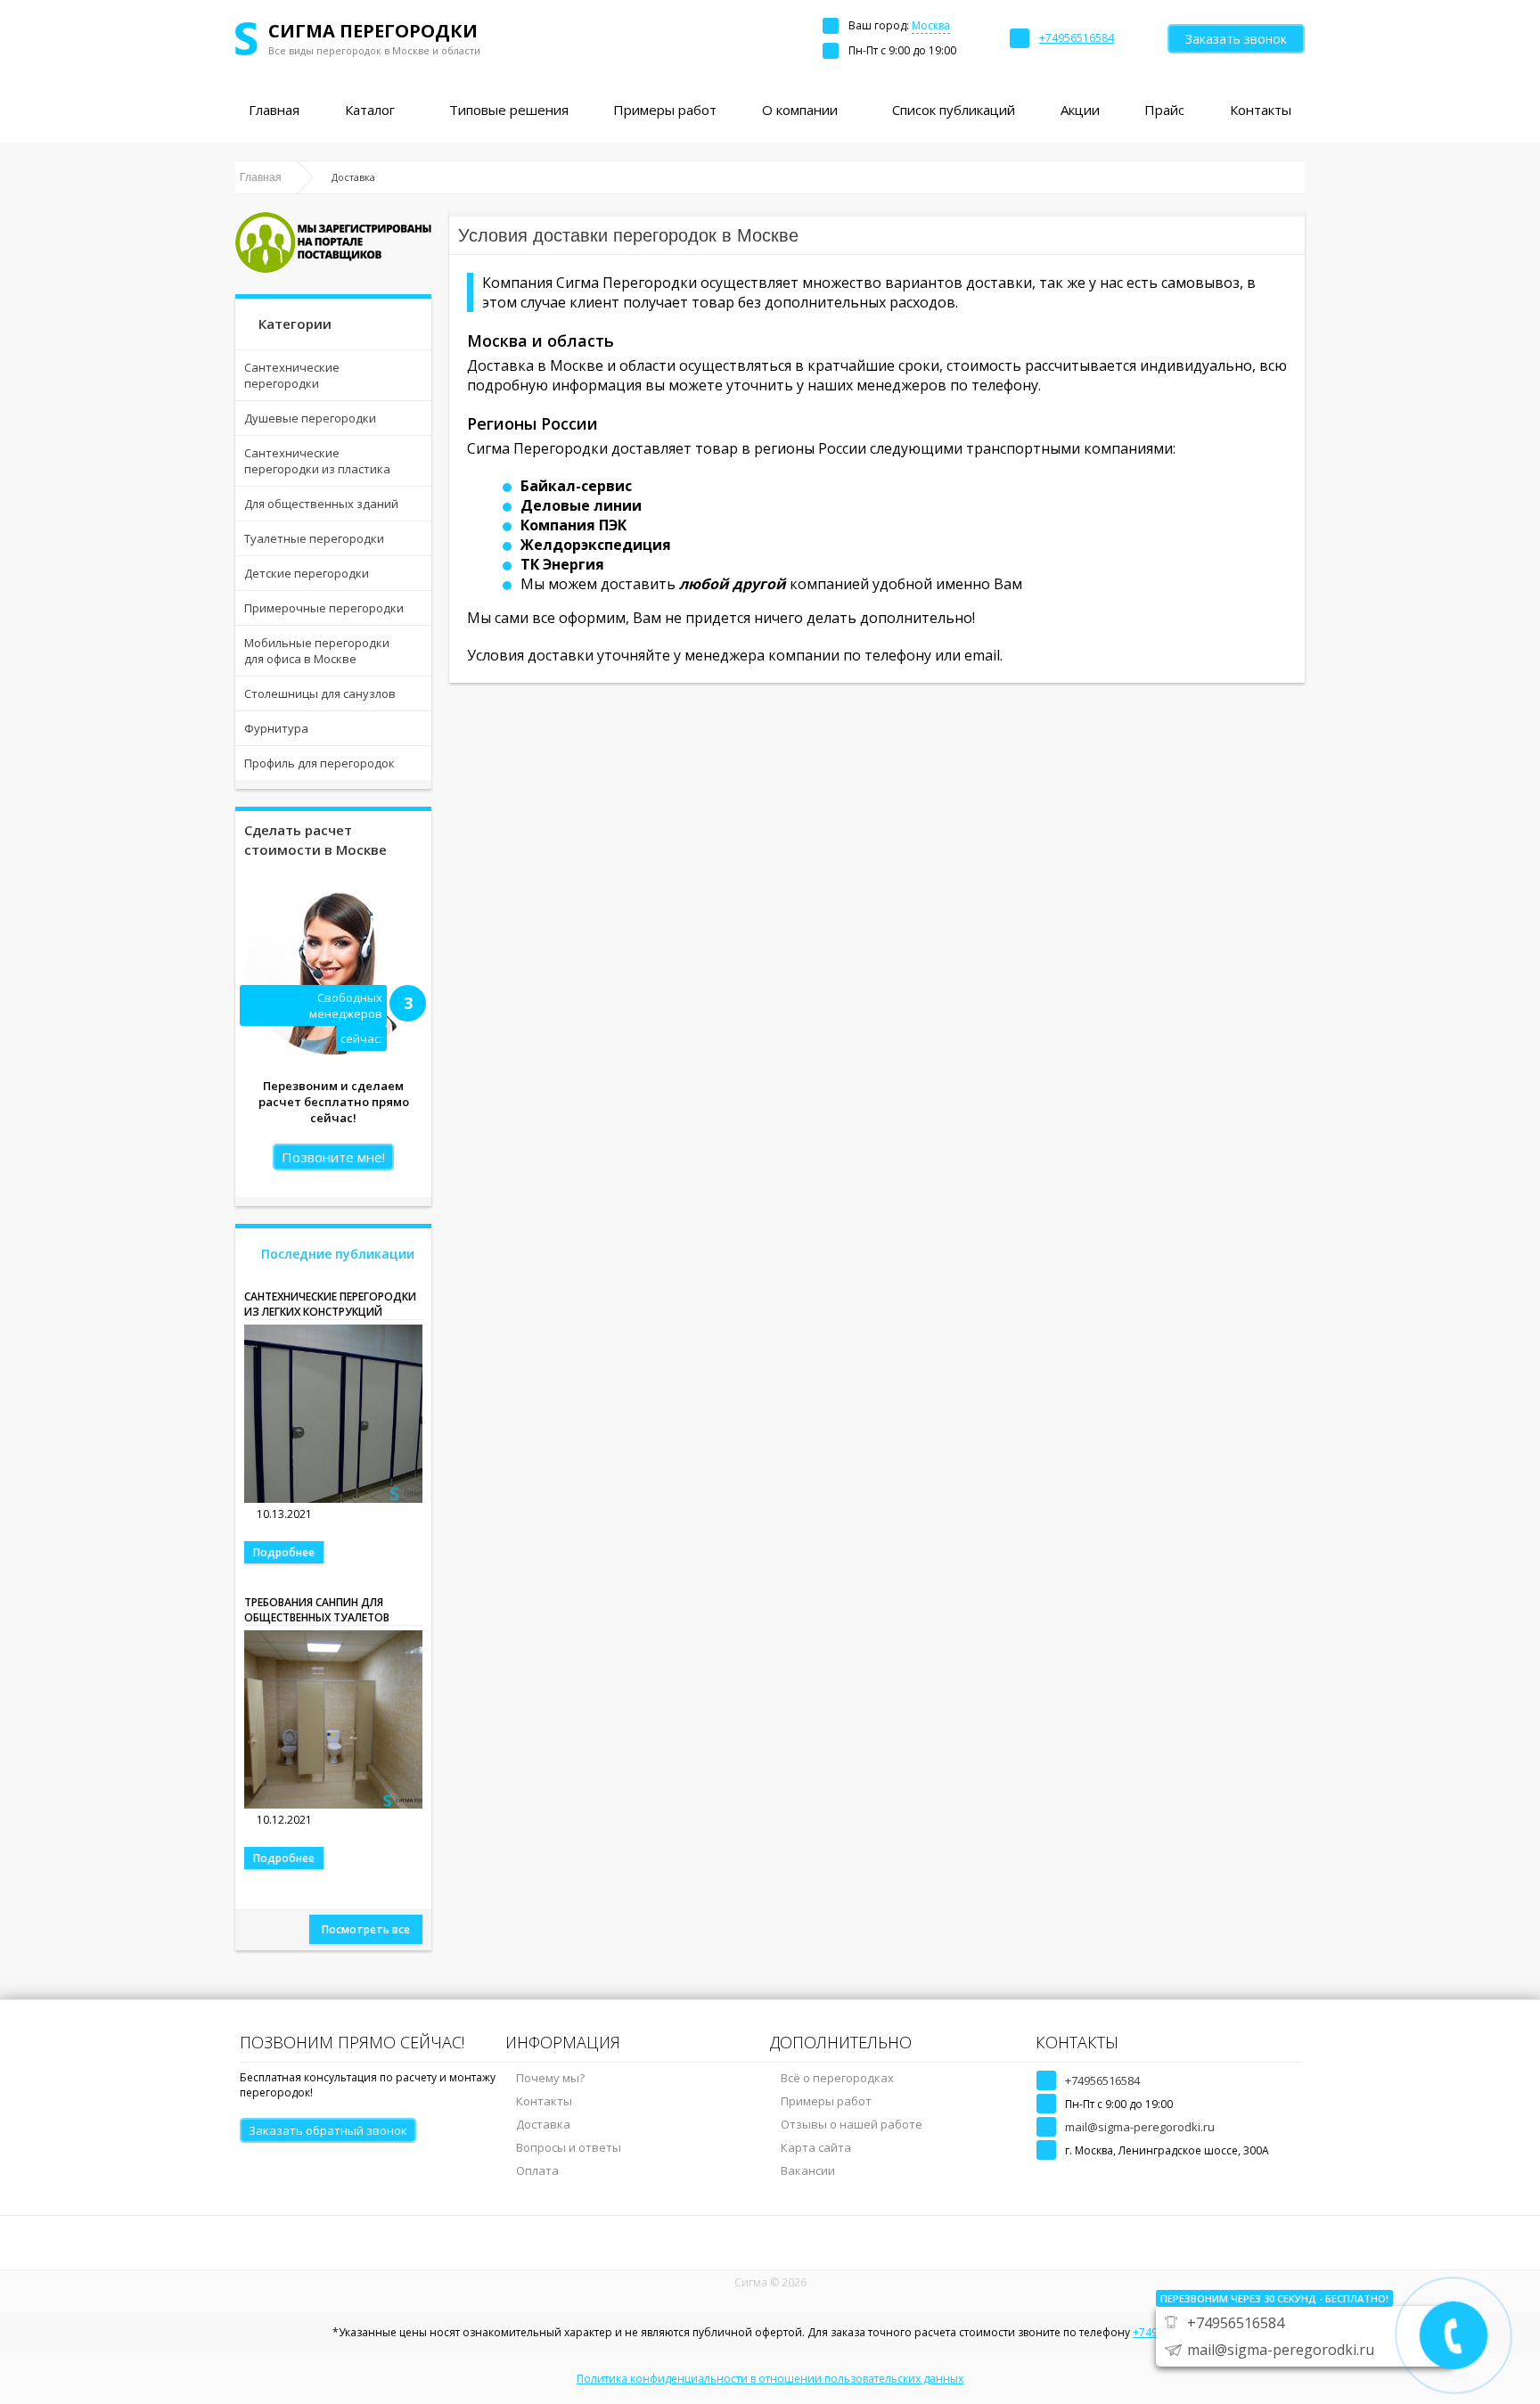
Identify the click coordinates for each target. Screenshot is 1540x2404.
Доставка (543, 2124)
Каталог (370, 110)
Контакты (1261, 110)
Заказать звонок (1236, 39)
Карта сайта (816, 2147)
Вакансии (808, 2170)
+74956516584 (1102, 2080)
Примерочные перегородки (324, 608)
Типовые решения (509, 110)
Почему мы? (550, 2078)
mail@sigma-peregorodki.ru (1140, 2127)
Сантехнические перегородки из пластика (317, 461)
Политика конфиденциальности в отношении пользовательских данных (770, 2379)
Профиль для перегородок (319, 763)
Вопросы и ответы (569, 2147)
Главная (274, 110)
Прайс (1164, 110)
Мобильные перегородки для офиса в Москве (317, 651)
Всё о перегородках (837, 2078)
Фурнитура (276, 728)
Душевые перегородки (310, 418)
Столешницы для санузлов (320, 693)
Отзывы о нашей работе (852, 2124)
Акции (1080, 110)
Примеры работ (665, 110)
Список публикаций (954, 110)
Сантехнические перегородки (292, 375)
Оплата (537, 2170)
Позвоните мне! (333, 1157)
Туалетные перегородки (314, 538)
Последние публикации (338, 1254)
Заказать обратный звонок (328, 2130)
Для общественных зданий (321, 504)
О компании (800, 110)
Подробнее (284, 1552)
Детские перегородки (307, 573)
